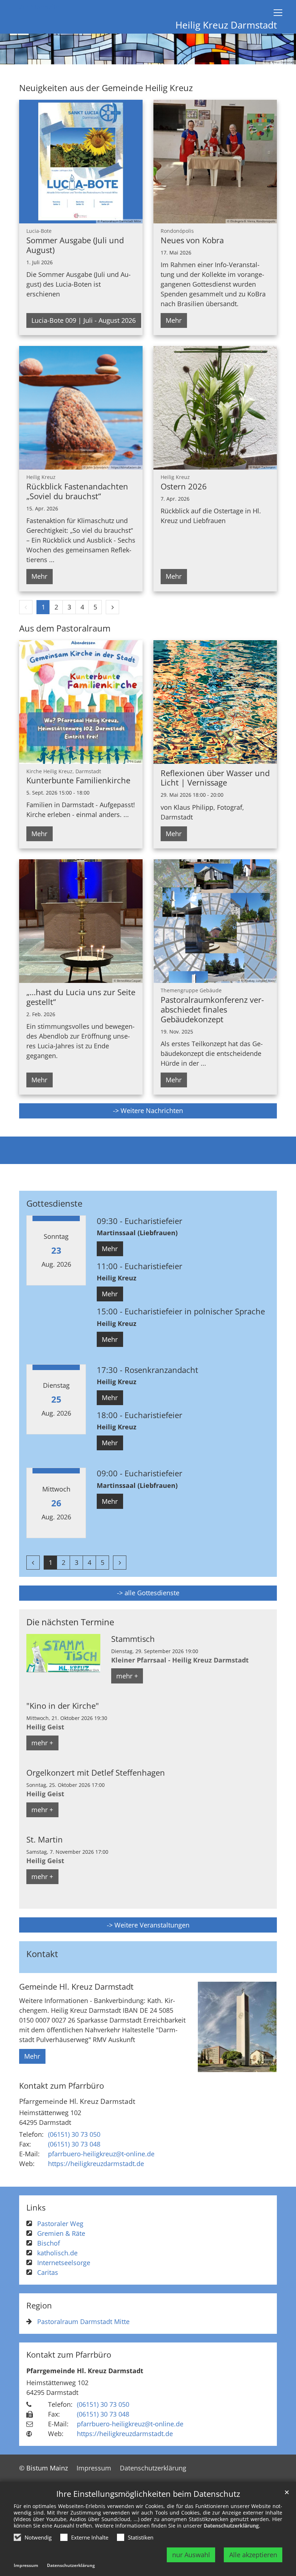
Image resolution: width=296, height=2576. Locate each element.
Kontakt (42, 1954)
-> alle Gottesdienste (148, 1593)
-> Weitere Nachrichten (148, 1111)
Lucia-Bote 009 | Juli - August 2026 (84, 320)
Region (39, 2305)
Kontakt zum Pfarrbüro (62, 2086)
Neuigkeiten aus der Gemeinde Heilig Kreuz (106, 88)
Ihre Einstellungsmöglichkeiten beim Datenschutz (148, 2494)
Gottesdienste (54, 1203)
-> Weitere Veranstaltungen (148, 1925)
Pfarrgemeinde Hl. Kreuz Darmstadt (77, 2101)
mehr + (127, 1676)
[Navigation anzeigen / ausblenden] (278, 13)
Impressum (26, 2565)
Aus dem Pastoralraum (65, 628)
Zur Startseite (39, 7)
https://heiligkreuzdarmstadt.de (96, 2164)
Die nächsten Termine (70, 1622)
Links (36, 2207)
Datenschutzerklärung (231, 2526)
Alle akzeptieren (253, 2555)
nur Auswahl (191, 2555)
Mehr (174, 320)
